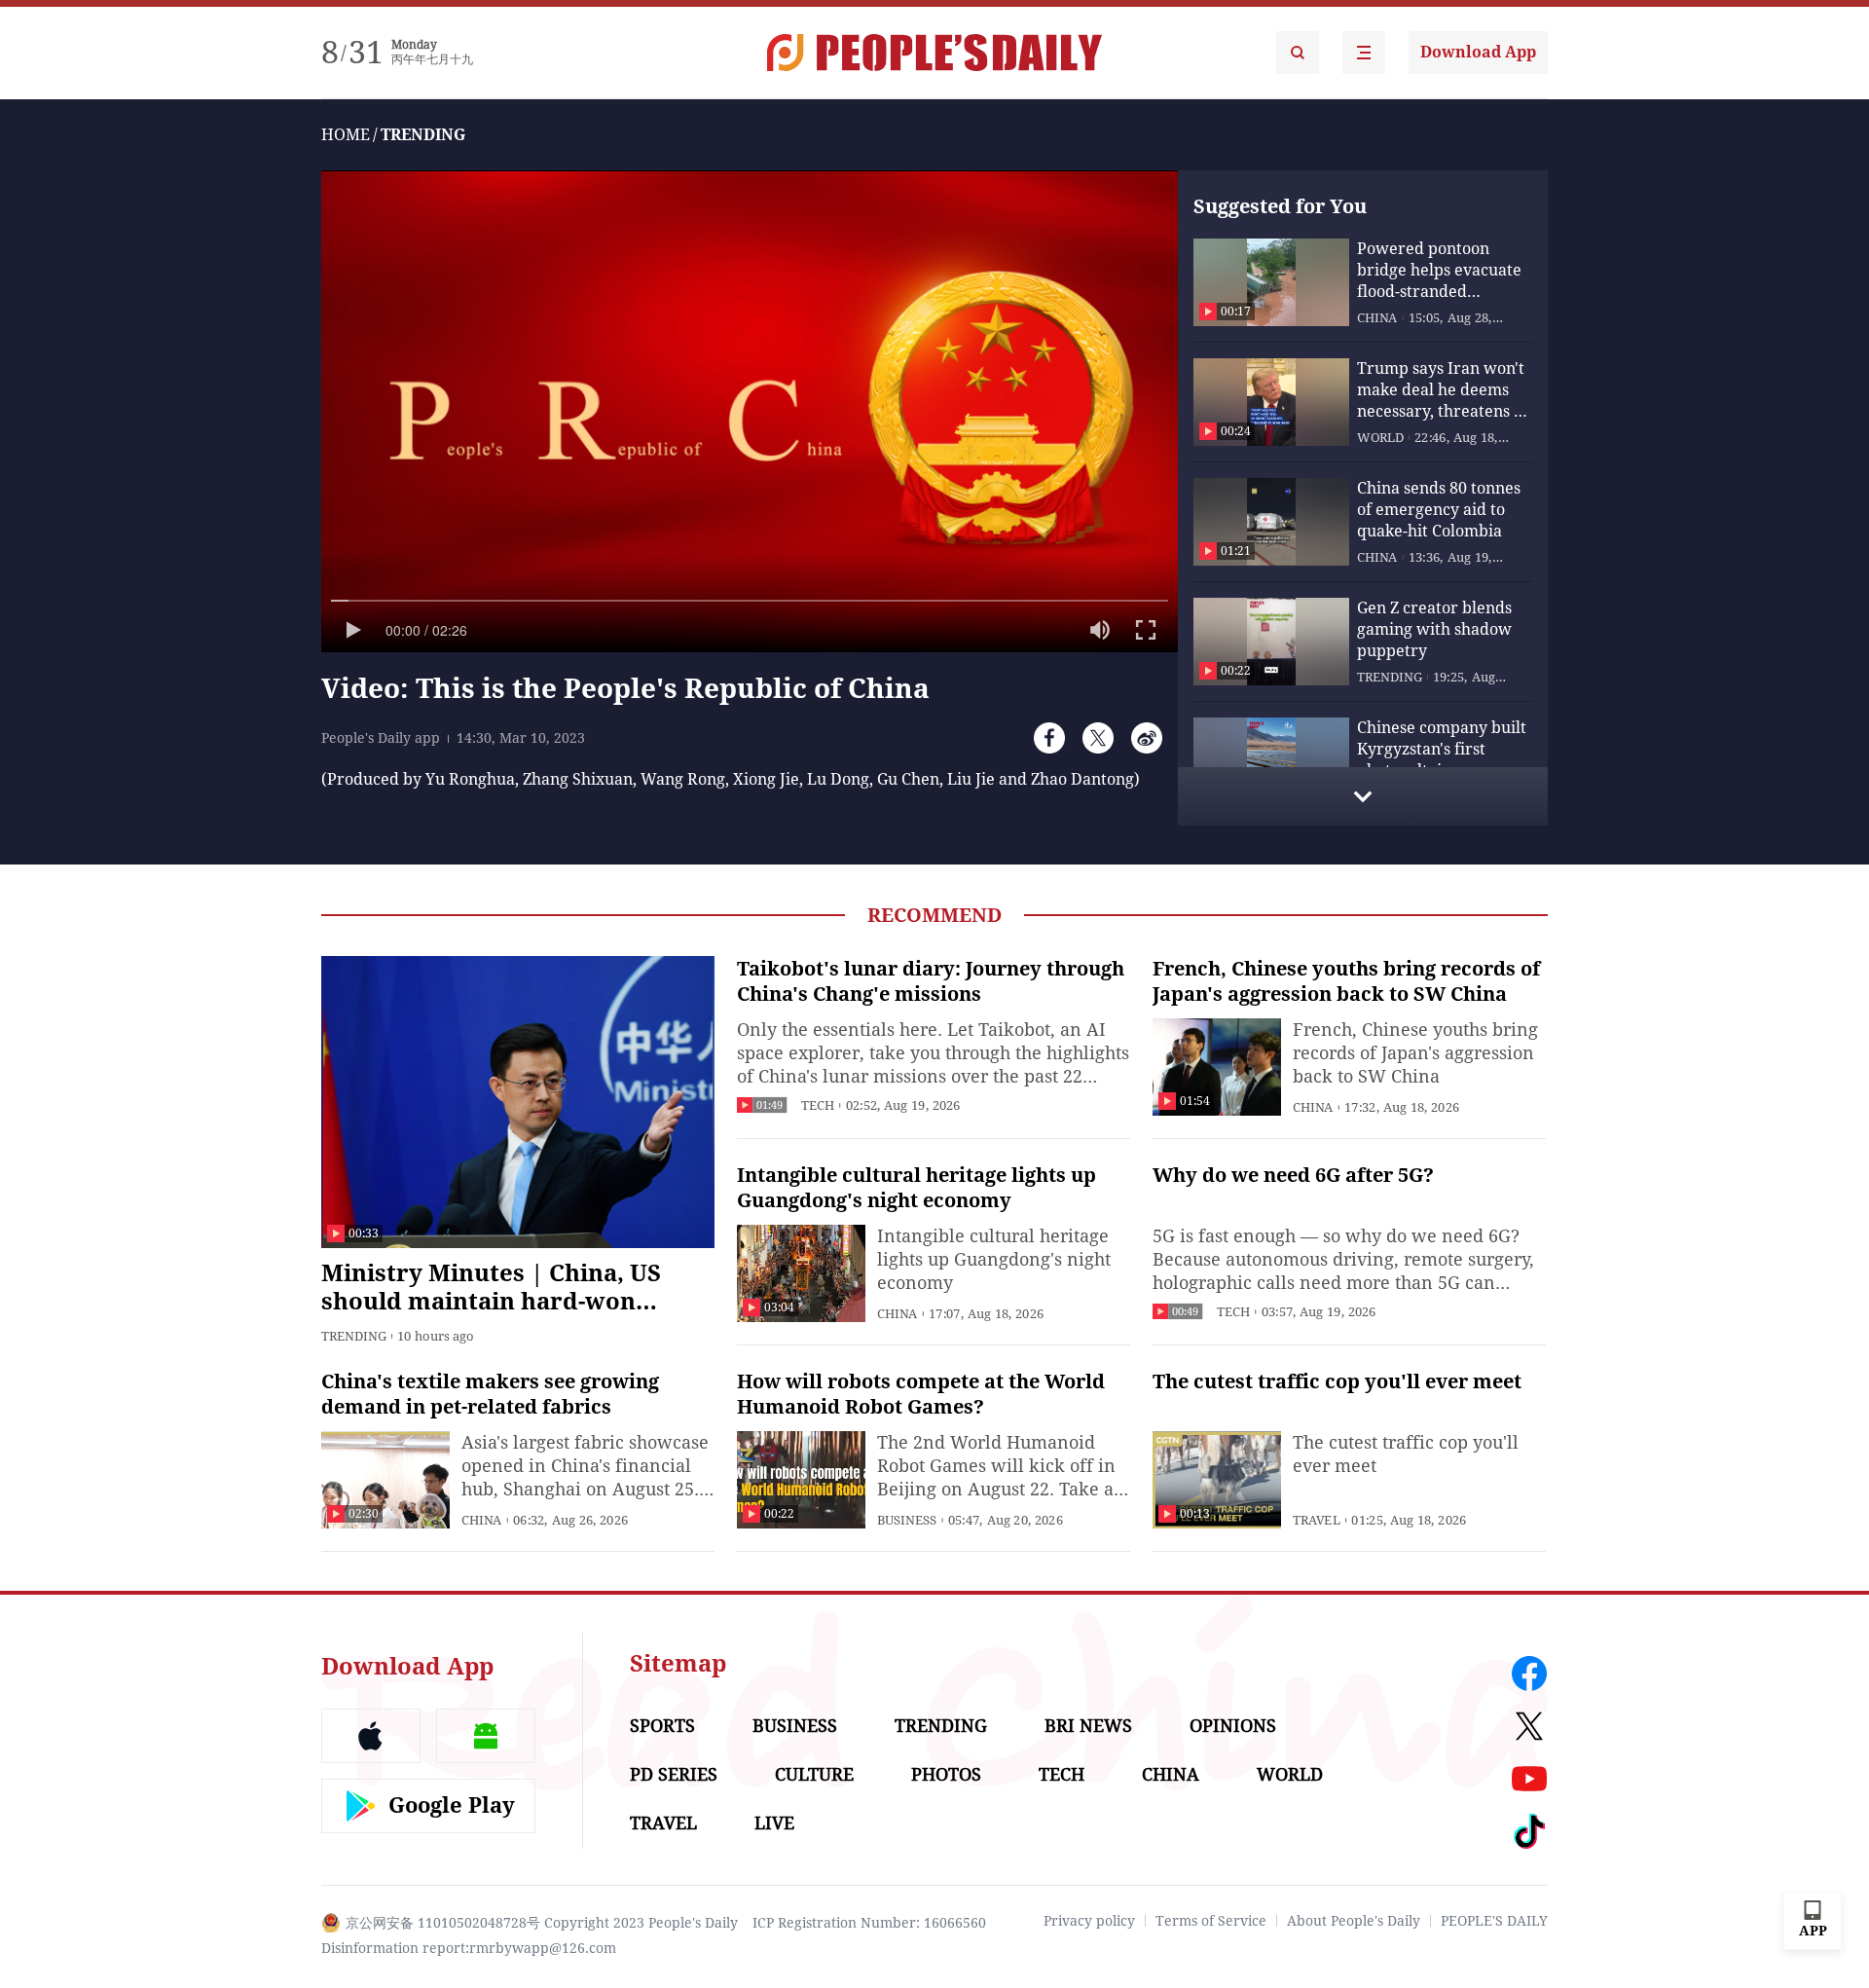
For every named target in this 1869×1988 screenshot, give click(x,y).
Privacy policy (1089, 1921)
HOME (346, 135)
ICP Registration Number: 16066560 (869, 1923)
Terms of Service (1211, 1921)
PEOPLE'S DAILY (1494, 1921)
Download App (1478, 52)
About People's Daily (1354, 1921)
